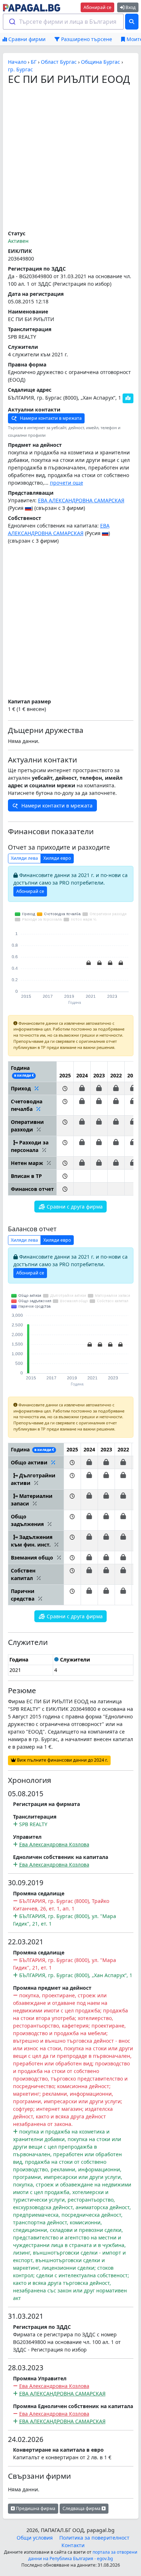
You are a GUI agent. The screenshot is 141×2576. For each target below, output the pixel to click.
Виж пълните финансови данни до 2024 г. (62, 1760)
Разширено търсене (86, 39)
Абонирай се (97, 7)
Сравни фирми (26, 39)
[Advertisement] (70, 158)
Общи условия (35, 2538)
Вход (130, 7)
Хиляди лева (24, 858)
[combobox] (63, 22)
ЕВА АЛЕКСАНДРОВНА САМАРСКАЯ (81, 500)
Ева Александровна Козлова (54, 1844)
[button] (65, 1088)
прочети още (67, 483)
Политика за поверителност (94, 2538)
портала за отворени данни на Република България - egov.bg (83, 2555)
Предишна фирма (35, 2508)
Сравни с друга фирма (74, 1207)
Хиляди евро (57, 858)
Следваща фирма (82, 2508)
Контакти (73, 2545)
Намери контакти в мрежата (50, 418)
